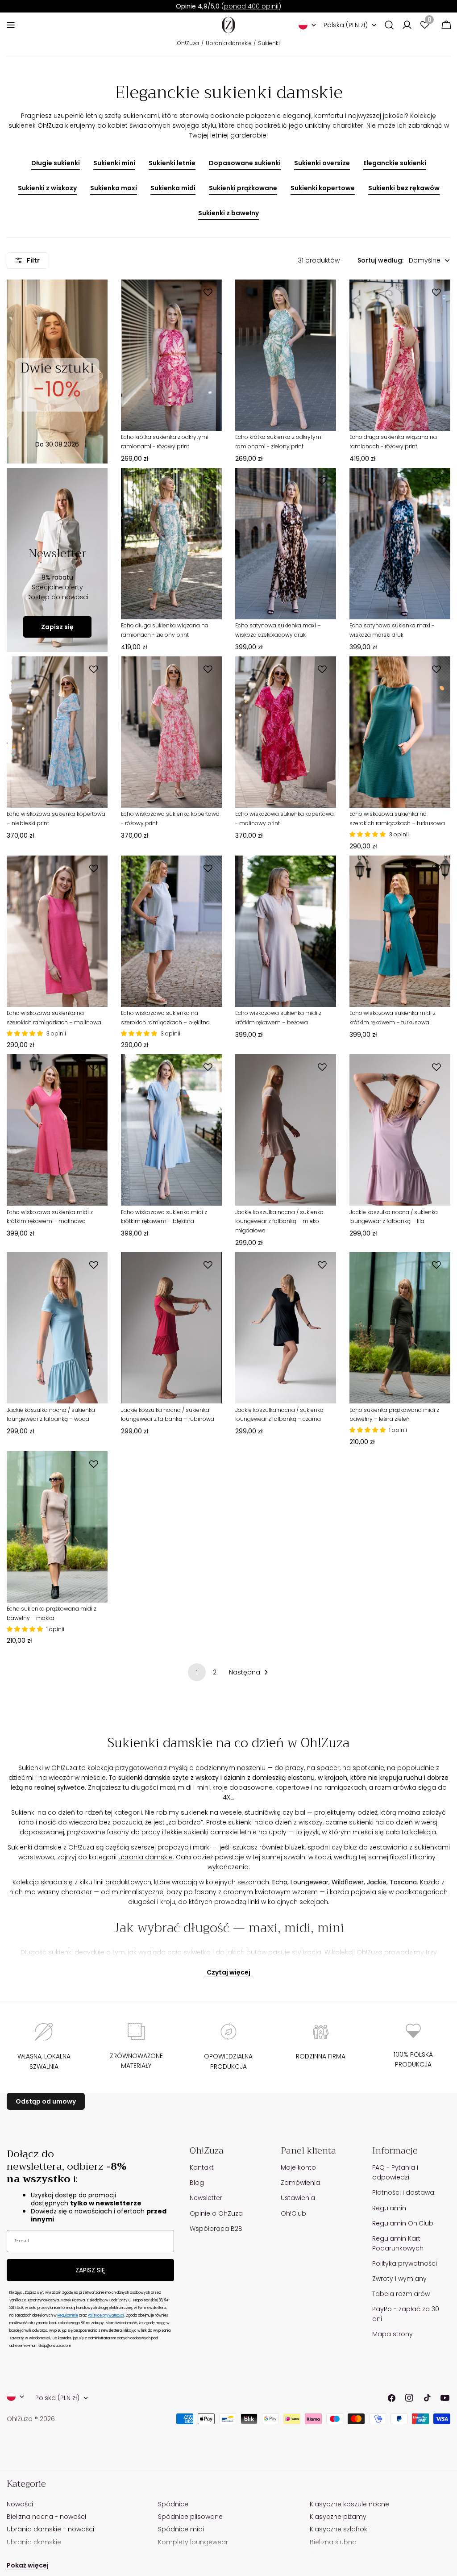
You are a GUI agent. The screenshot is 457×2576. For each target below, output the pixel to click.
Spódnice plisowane (190, 2517)
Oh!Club (293, 2213)
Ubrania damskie (229, 43)
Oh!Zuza (188, 43)
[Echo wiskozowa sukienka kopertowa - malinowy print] (286, 732)
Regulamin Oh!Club (403, 2223)
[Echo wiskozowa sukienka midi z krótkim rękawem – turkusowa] (400, 931)
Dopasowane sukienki (245, 163)
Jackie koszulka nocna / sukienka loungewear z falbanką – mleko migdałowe (279, 1221)
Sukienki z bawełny (228, 213)
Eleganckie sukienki (395, 163)
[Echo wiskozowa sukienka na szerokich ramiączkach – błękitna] (171, 931)
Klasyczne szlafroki (339, 2529)
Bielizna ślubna (333, 2542)
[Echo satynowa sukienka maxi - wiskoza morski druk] (400, 544)
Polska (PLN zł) (346, 25)
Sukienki (269, 43)
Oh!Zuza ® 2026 (31, 2419)
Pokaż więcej (28, 2565)
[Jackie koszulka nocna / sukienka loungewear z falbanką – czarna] (286, 1328)
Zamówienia (300, 2183)
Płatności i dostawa (403, 2192)
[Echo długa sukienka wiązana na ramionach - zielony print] (171, 544)
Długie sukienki (56, 163)
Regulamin (389, 2208)
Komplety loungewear (193, 2542)
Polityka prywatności (405, 2263)
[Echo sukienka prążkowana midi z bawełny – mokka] (57, 1527)
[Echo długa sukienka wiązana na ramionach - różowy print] (400, 355)
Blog (197, 2183)
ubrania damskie (145, 1857)
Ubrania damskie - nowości (50, 2529)
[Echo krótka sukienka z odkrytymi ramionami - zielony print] (286, 355)
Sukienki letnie (172, 163)
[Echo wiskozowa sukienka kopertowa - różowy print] (171, 732)
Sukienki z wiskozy (47, 188)
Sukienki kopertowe (323, 188)
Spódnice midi (181, 2529)
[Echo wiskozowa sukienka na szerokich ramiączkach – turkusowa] (400, 732)
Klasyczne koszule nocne (349, 2504)
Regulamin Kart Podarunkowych (398, 2243)
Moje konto (298, 2167)
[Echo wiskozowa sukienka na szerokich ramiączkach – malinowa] (57, 931)
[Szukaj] (389, 25)
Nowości (20, 2504)
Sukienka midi (173, 188)
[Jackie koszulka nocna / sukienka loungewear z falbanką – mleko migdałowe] (286, 1130)
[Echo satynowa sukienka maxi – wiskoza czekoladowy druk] (286, 544)
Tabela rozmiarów (401, 2294)
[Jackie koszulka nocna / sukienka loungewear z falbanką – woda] (57, 1328)
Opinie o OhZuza (216, 2213)
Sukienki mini (114, 163)
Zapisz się (57, 627)
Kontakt (202, 2167)
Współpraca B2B (216, 2229)
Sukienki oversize (322, 163)
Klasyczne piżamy (338, 2517)
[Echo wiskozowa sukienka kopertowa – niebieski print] (57, 732)
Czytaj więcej (228, 1972)
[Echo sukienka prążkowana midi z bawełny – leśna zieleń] (400, 1328)
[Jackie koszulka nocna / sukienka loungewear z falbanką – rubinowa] (171, 1328)
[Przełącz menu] (11, 25)
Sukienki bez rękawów (404, 188)
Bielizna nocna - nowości (46, 2517)
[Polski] (307, 25)
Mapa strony (393, 2334)
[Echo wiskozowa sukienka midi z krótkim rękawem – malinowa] (57, 1130)
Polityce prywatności (106, 2315)
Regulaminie (68, 2315)
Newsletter (206, 2198)
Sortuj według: (380, 260)
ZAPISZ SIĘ (90, 2270)
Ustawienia (298, 2198)
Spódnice (173, 2504)
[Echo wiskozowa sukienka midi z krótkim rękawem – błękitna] (171, 1130)
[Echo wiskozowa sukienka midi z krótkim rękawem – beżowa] (286, 931)
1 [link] (197, 1672)
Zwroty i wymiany (399, 2279)
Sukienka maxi (114, 188)
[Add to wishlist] (209, 292)
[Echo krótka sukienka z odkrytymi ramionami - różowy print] (171, 355)
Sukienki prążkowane (243, 188)
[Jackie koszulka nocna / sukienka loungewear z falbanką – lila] (400, 1130)
